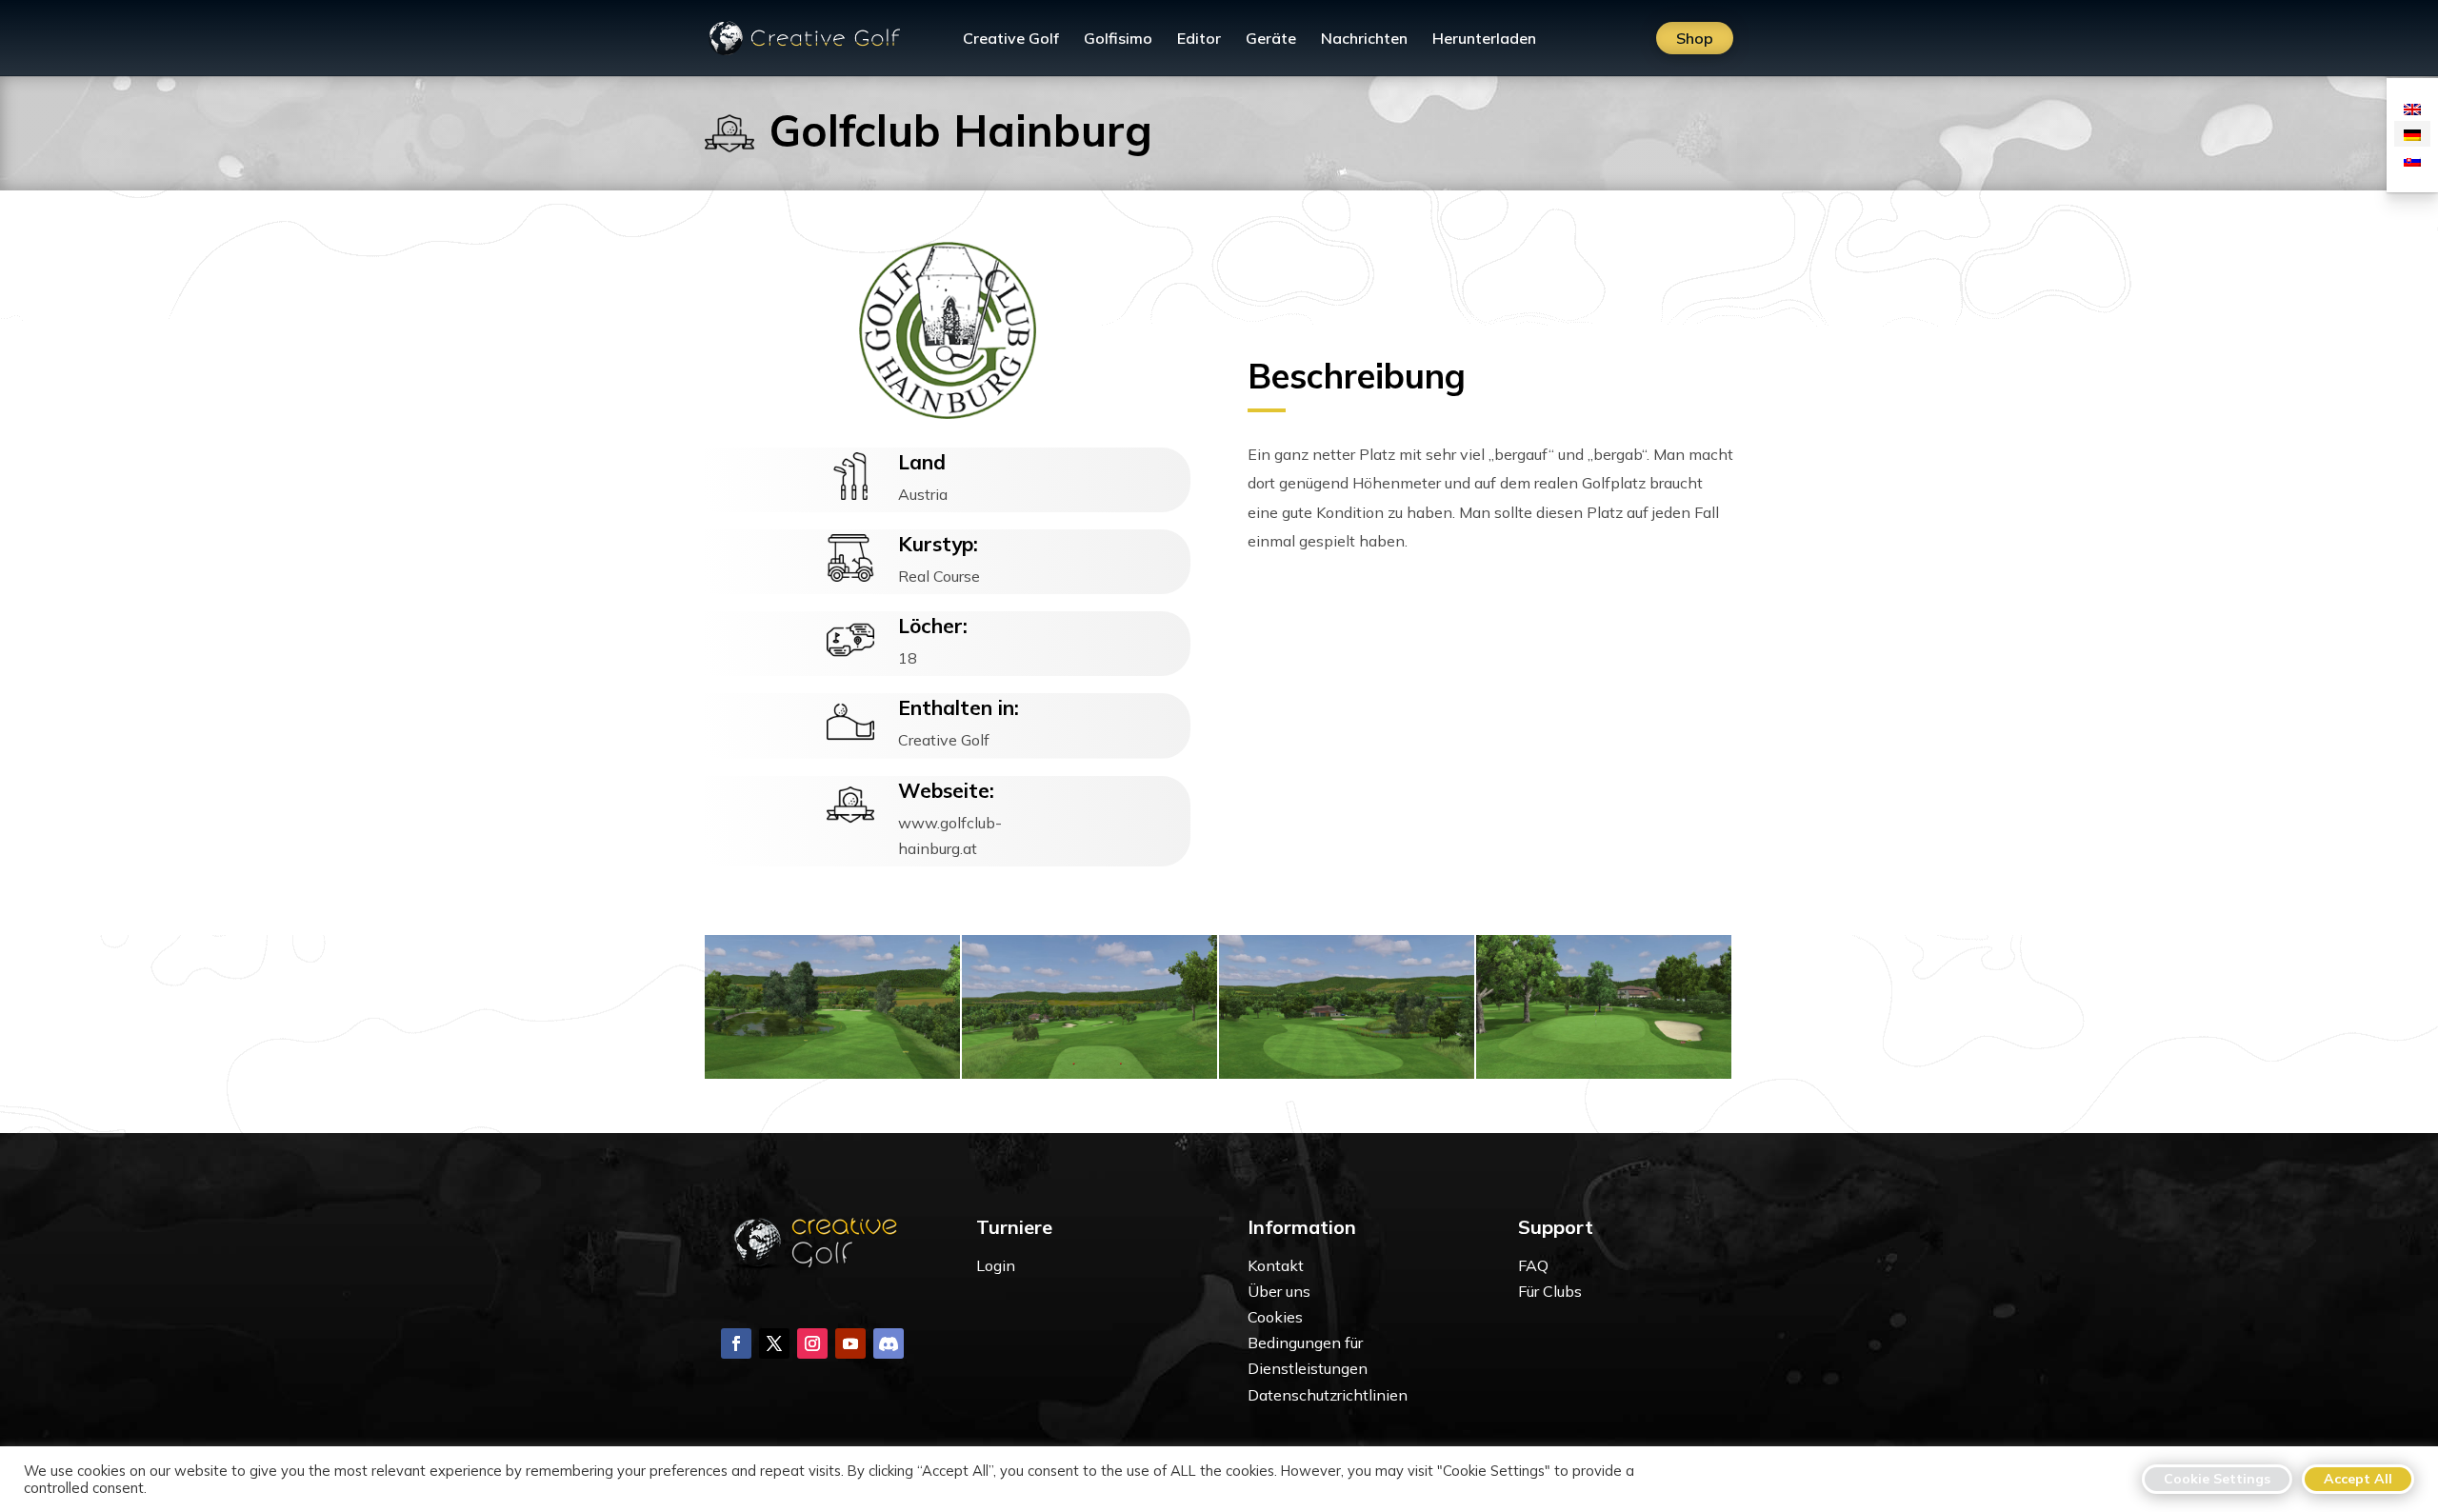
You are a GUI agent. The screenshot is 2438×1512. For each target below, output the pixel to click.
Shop (1695, 38)
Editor (1199, 40)
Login (996, 1265)
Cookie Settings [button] (2217, 1479)
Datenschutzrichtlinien (1328, 1395)
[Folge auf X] (774, 1343)
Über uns (1279, 1291)
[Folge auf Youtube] (850, 1343)
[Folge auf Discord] (889, 1343)
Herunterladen (1484, 40)
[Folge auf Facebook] (736, 1343)
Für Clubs (1550, 1291)
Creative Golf (1011, 40)
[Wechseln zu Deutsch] (2412, 134)
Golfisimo (1118, 40)
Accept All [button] (2358, 1479)
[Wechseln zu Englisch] (2412, 108)
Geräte (1271, 40)
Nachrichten (1364, 40)
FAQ (1533, 1265)
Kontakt (1276, 1265)
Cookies (1275, 1317)
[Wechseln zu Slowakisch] (2412, 159)
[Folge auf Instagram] (812, 1343)
